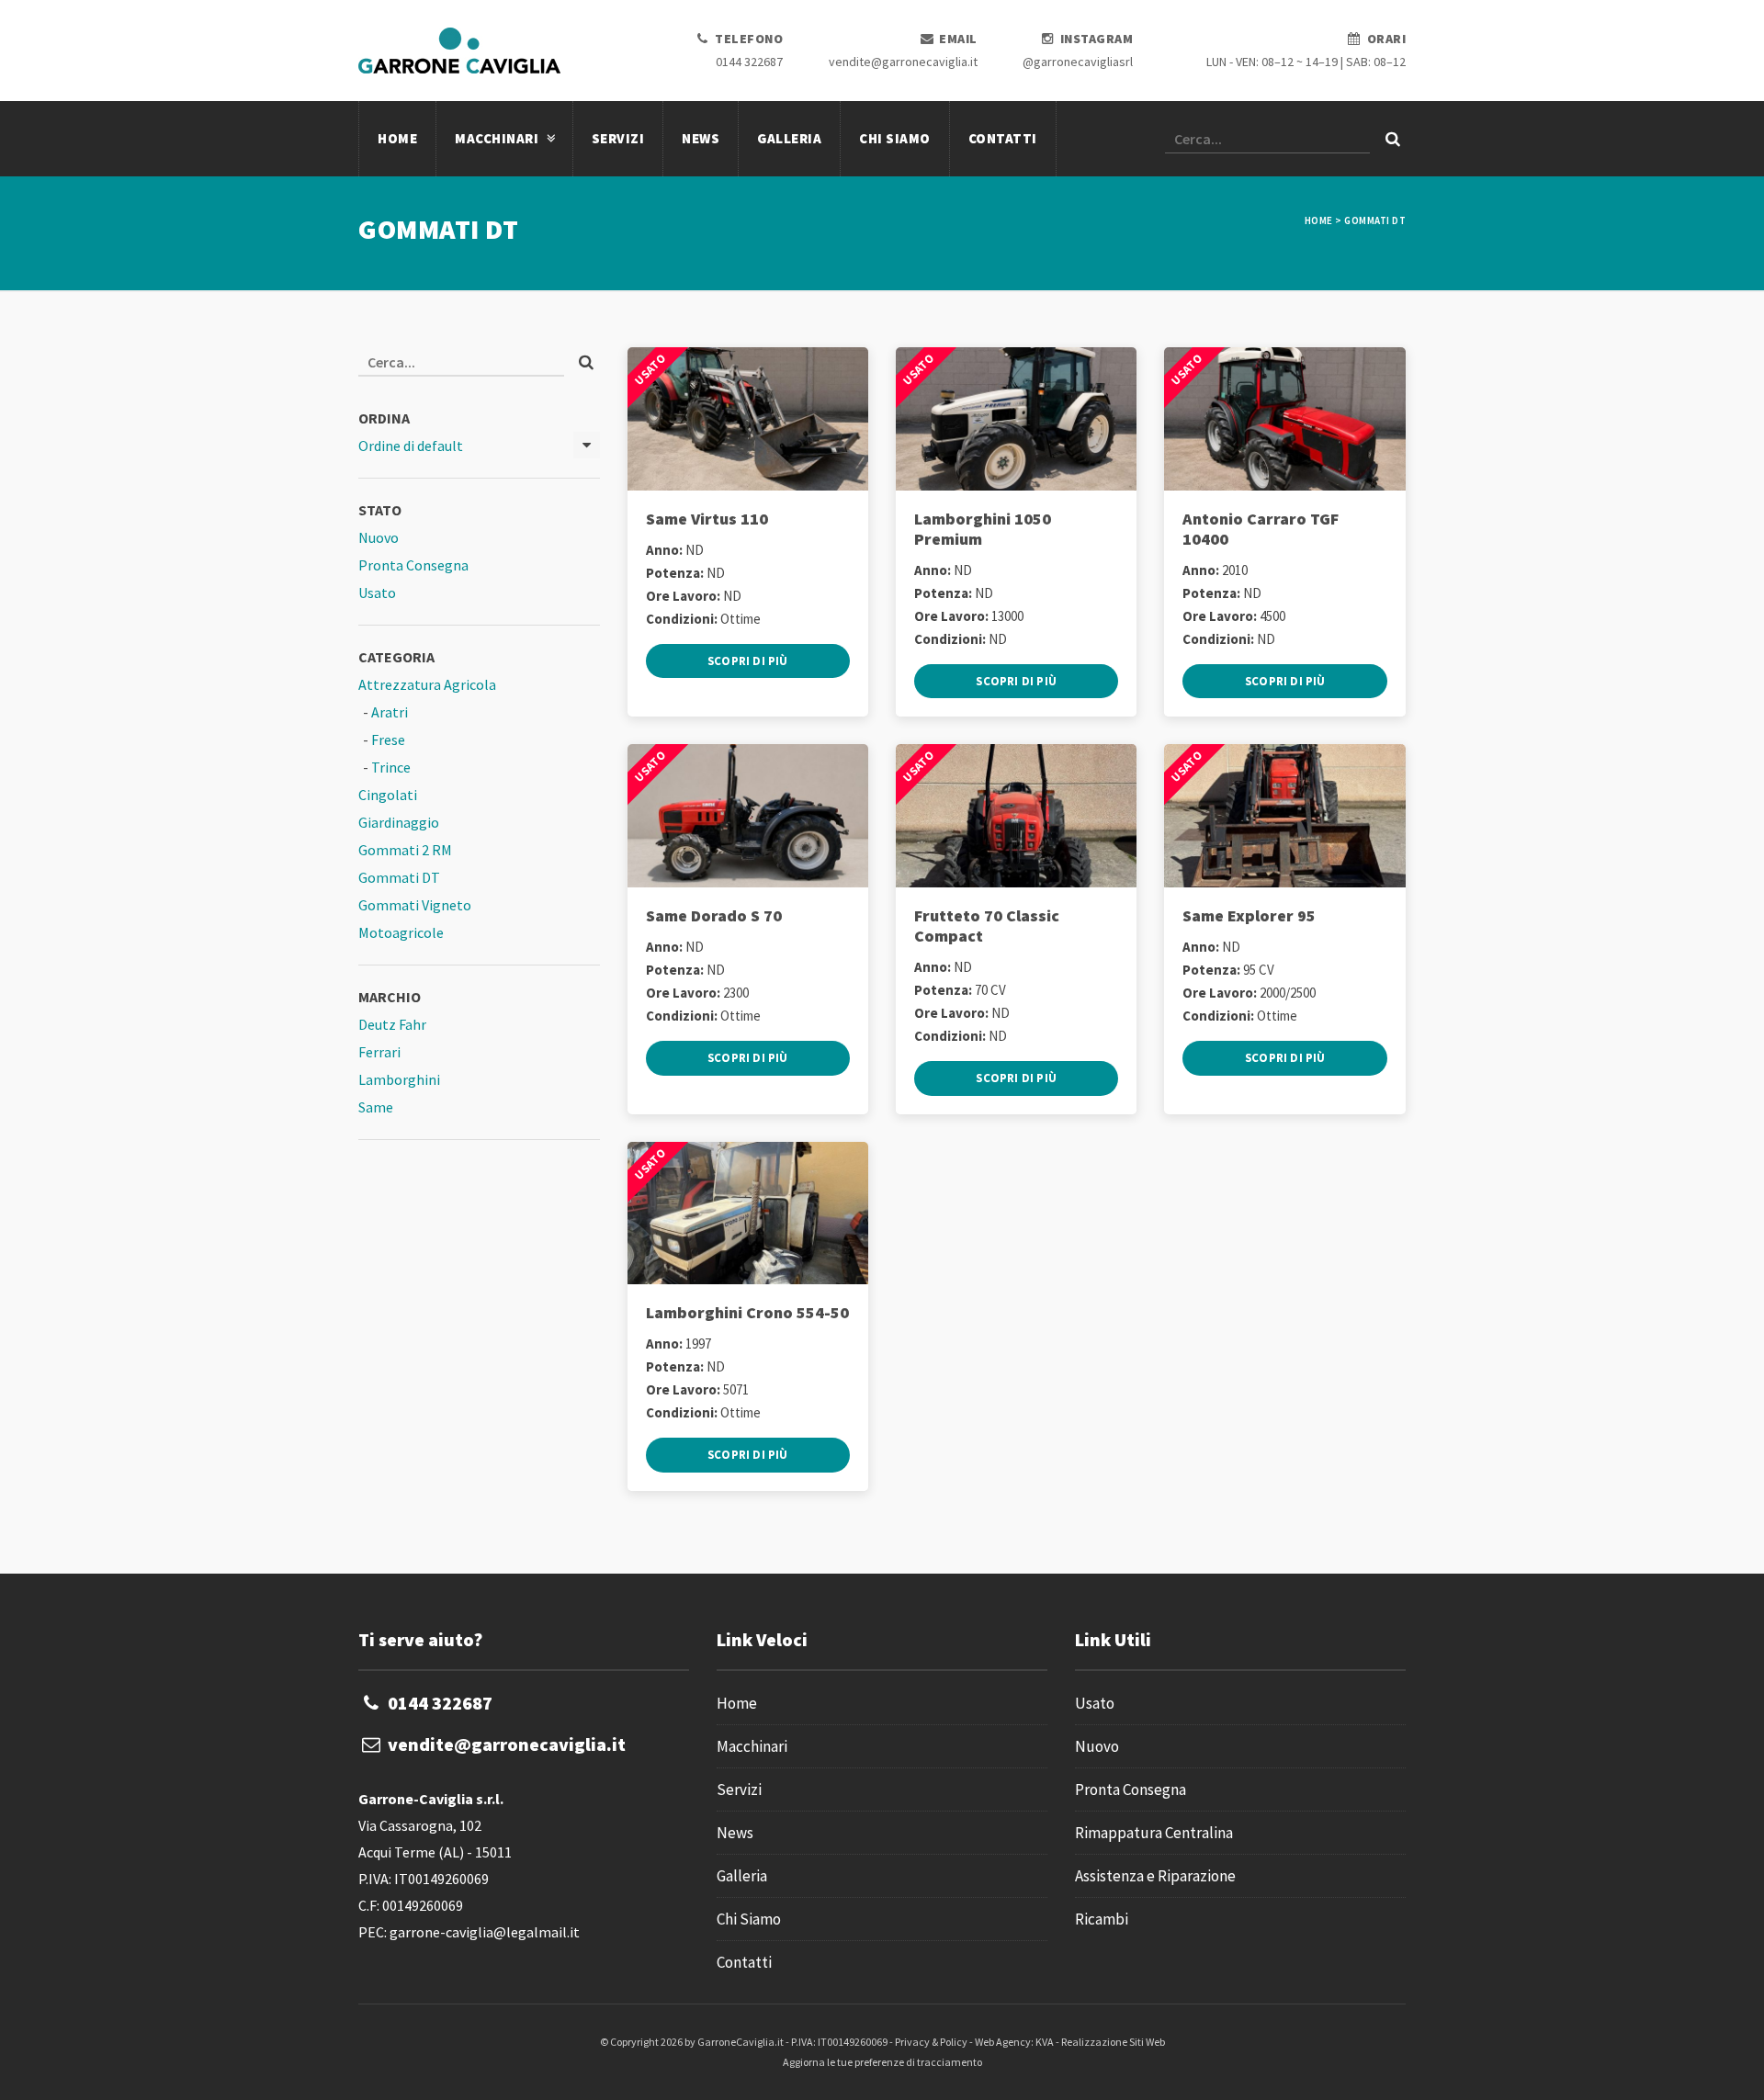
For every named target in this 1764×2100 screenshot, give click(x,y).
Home (397, 138)
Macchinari (498, 138)
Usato (377, 593)
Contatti (1003, 138)
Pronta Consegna (413, 565)
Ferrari (379, 1052)
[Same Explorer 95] (1284, 816)
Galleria (789, 138)
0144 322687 (749, 62)
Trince (391, 767)
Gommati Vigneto (415, 905)
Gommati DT (399, 877)
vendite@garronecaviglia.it (903, 62)
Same (376, 1107)
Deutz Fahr (392, 1024)
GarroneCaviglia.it (741, 2042)
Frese (388, 740)
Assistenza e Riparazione (1155, 1876)
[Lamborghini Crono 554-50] (748, 1214)
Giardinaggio (399, 822)
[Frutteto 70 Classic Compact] (1016, 816)
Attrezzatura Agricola (427, 684)
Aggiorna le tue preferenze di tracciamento (882, 2062)
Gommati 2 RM (405, 850)
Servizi (618, 138)
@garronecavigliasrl (1078, 62)
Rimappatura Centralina (1154, 1833)
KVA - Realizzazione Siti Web (1100, 2042)
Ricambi (1102, 1919)
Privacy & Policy (931, 2042)
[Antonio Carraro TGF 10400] (1284, 419)
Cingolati (388, 795)
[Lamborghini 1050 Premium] (1016, 419)
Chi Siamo (895, 138)
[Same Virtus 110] (748, 419)
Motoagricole (401, 932)
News (701, 138)
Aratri (390, 712)
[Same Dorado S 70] (748, 816)
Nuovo (379, 537)
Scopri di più (748, 661)
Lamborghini (399, 1079)
